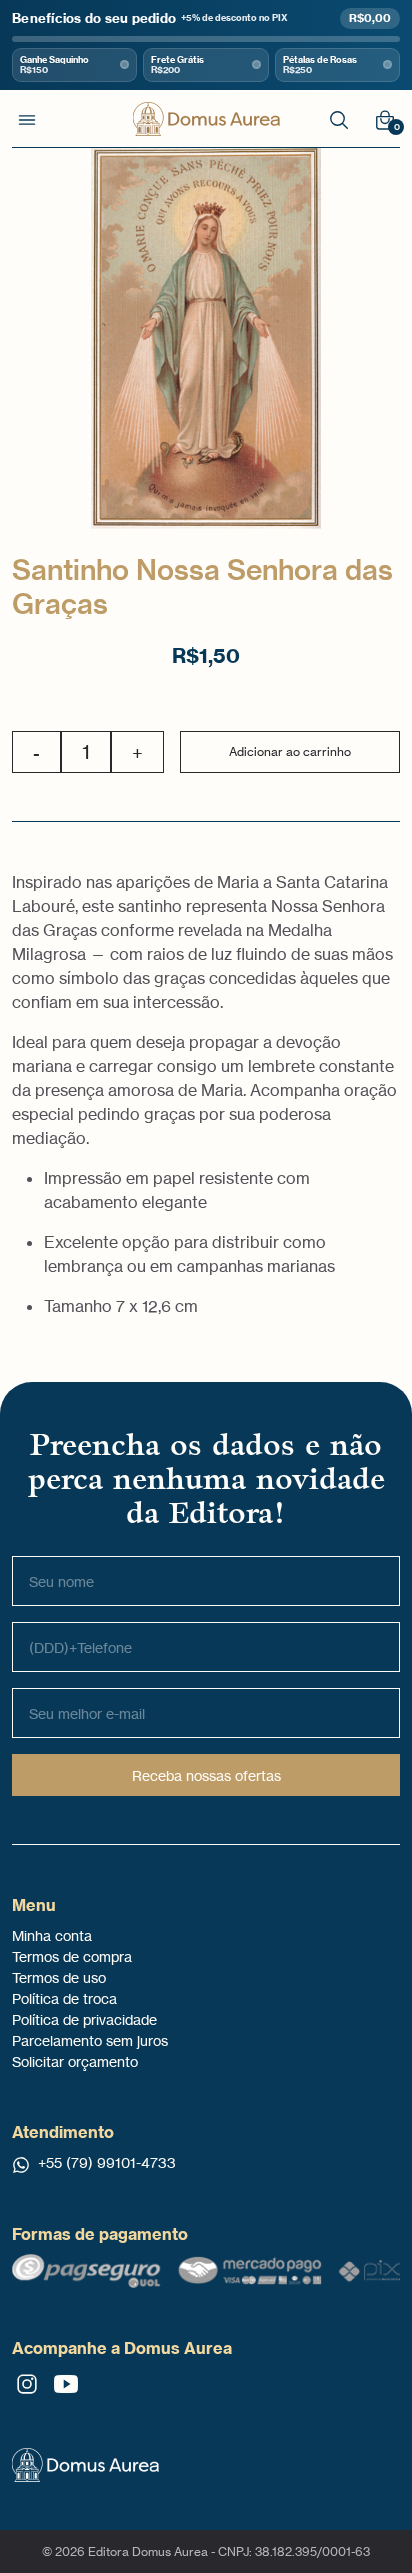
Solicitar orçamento (75, 2061)
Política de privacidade (84, 2019)
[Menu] (27, 118)
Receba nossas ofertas (206, 1775)
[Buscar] (339, 118)
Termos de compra (72, 1956)
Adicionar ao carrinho (290, 751)
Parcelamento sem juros (90, 2040)
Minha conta (52, 1935)
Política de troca (64, 1998)
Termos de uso (59, 1977)
